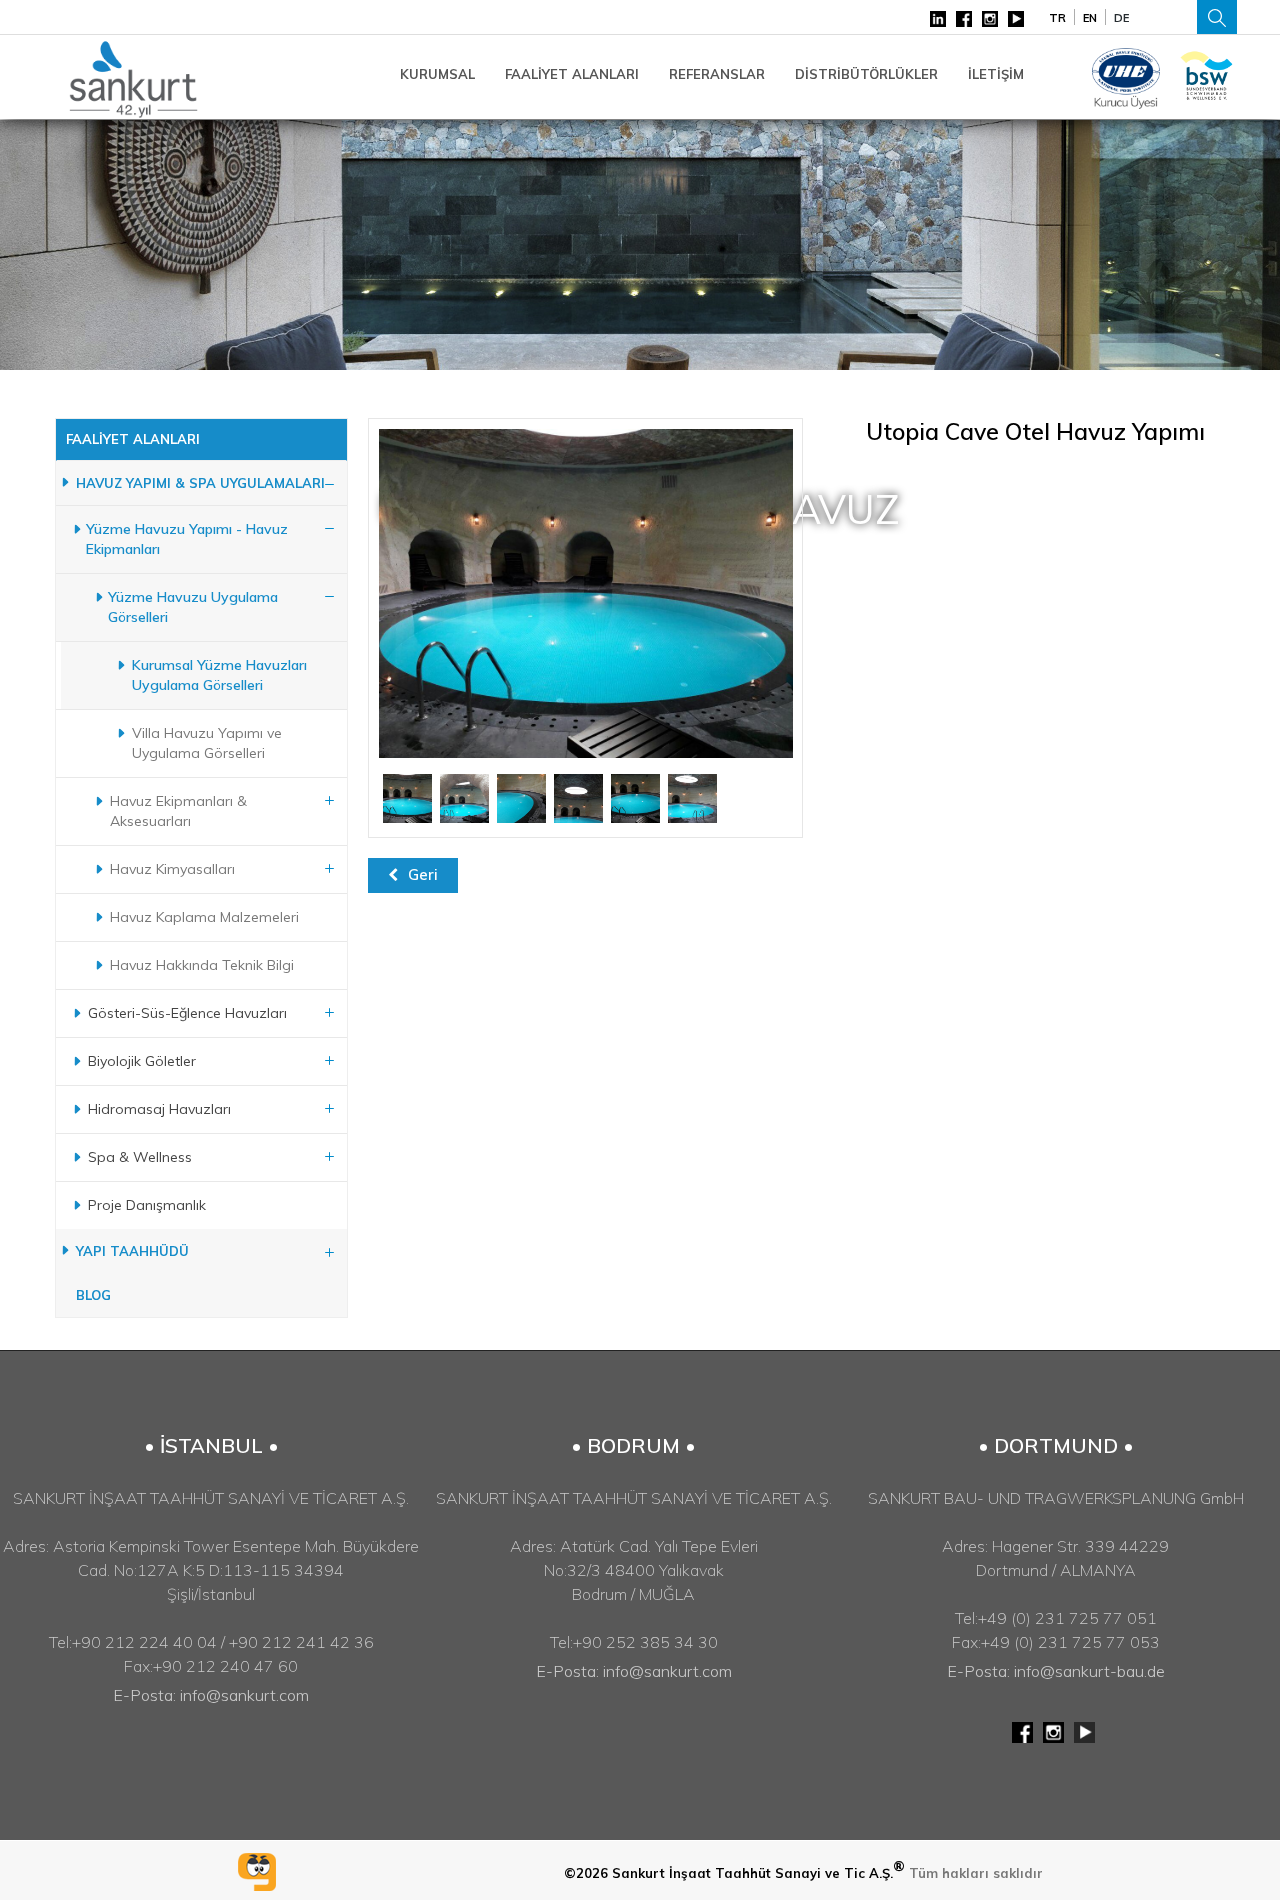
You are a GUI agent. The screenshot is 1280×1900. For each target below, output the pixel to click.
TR (1057, 18)
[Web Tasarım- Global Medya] (257, 1872)
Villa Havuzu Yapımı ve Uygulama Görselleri (207, 743)
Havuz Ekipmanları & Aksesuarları (178, 811)
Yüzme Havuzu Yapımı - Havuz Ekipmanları (187, 539)
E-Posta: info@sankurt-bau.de (1056, 1671)
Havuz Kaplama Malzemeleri (204, 917)
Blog (93, 1295)
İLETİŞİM (996, 74)
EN (1090, 18)
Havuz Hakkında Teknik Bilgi (202, 965)
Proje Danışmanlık (147, 1205)
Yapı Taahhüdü (132, 1251)
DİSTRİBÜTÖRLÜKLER (866, 74)
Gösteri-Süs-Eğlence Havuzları (187, 1013)
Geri (423, 874)
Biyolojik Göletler (142, 1061)
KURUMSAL (437, 74)
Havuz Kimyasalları (172, 869)
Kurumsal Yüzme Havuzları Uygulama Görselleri (219, 675)
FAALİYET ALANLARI (572, 74)
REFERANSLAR (717, 74)
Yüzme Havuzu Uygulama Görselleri (193, 607)
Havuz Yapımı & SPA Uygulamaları (200, 483)
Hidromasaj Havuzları (159, 1109)
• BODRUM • (633, 1445)
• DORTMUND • (1056, 1445)
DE (1121, 18)
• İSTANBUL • (211, 1445)
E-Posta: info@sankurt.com (211, 1695)
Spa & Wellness (140, 1157)
